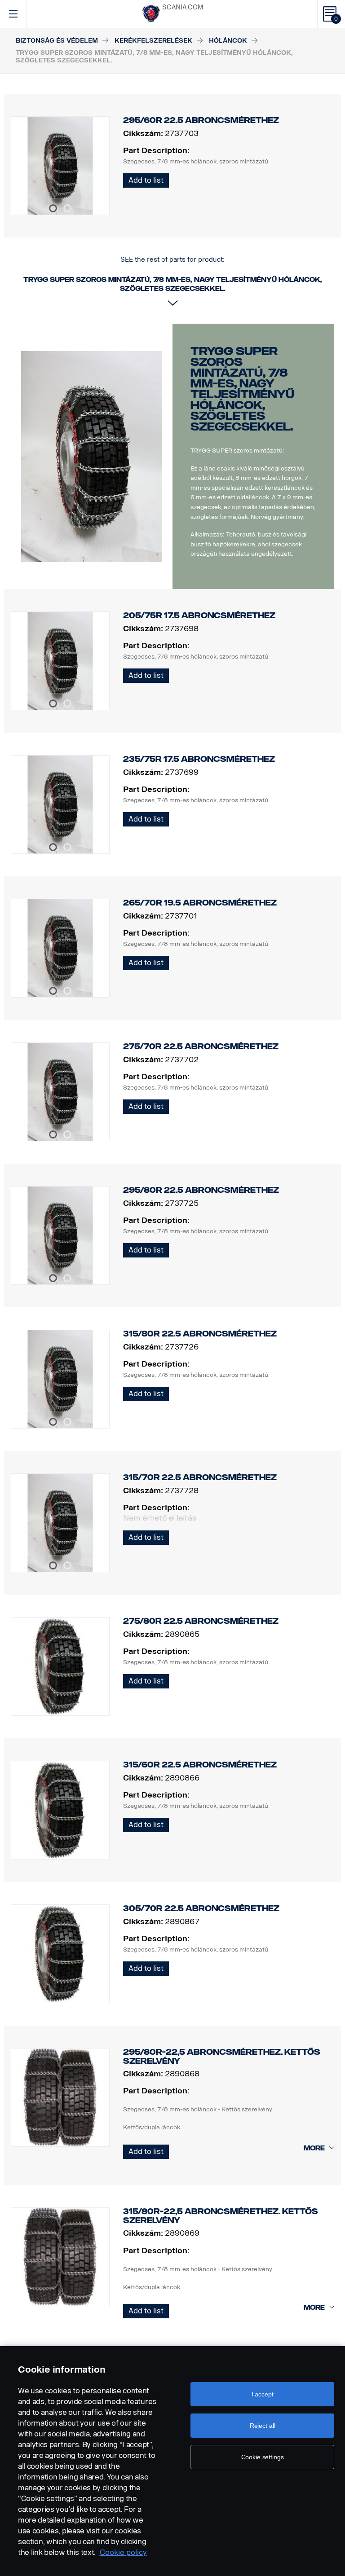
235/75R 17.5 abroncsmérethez (199, 759)
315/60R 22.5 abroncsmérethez (200, 1765)
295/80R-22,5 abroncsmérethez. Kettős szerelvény (222, 2057)
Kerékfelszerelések (153, 41)
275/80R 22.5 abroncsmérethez (201, 1621)
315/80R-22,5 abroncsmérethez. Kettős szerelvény (221, 2216)
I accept (263, 2394)
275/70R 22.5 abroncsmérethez (201, 1046)
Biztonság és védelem (57, 41)
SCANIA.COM (183, 7)
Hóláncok (228, 41)
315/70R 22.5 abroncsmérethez (200, 1477)
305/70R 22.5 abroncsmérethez (201, 1908)
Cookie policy (123, 2552)
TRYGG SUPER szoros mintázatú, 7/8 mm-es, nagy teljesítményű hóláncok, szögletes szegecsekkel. (242, 389)
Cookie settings (263, 2457)
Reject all (263, 2426)
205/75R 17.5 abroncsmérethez (199, 615)
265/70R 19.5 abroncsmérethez (200, 903)
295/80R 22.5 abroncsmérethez (201, 1190)
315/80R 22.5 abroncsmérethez (200, 1334)
